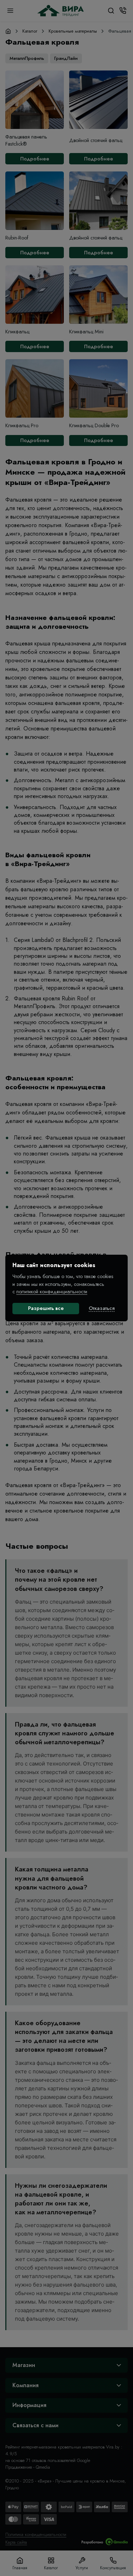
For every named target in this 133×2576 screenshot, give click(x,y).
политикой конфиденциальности (52, 1292)
